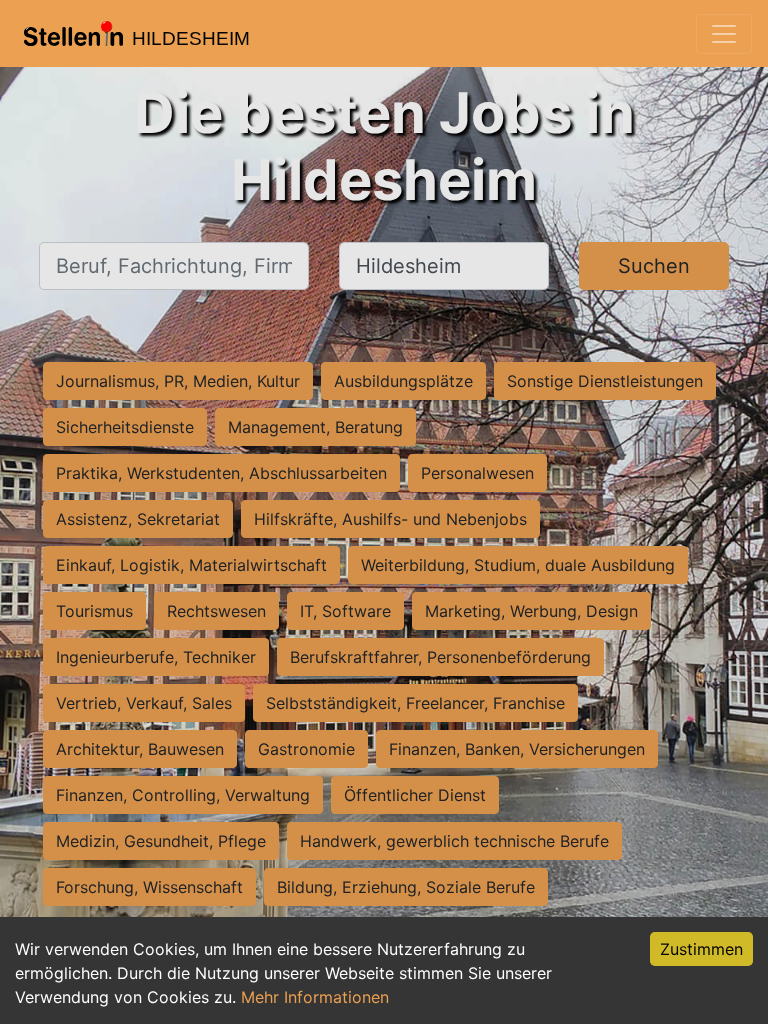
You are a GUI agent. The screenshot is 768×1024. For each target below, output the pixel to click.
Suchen (654, 266)
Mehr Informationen (315, 997)
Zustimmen (701, 949)
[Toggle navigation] (724, 34)
